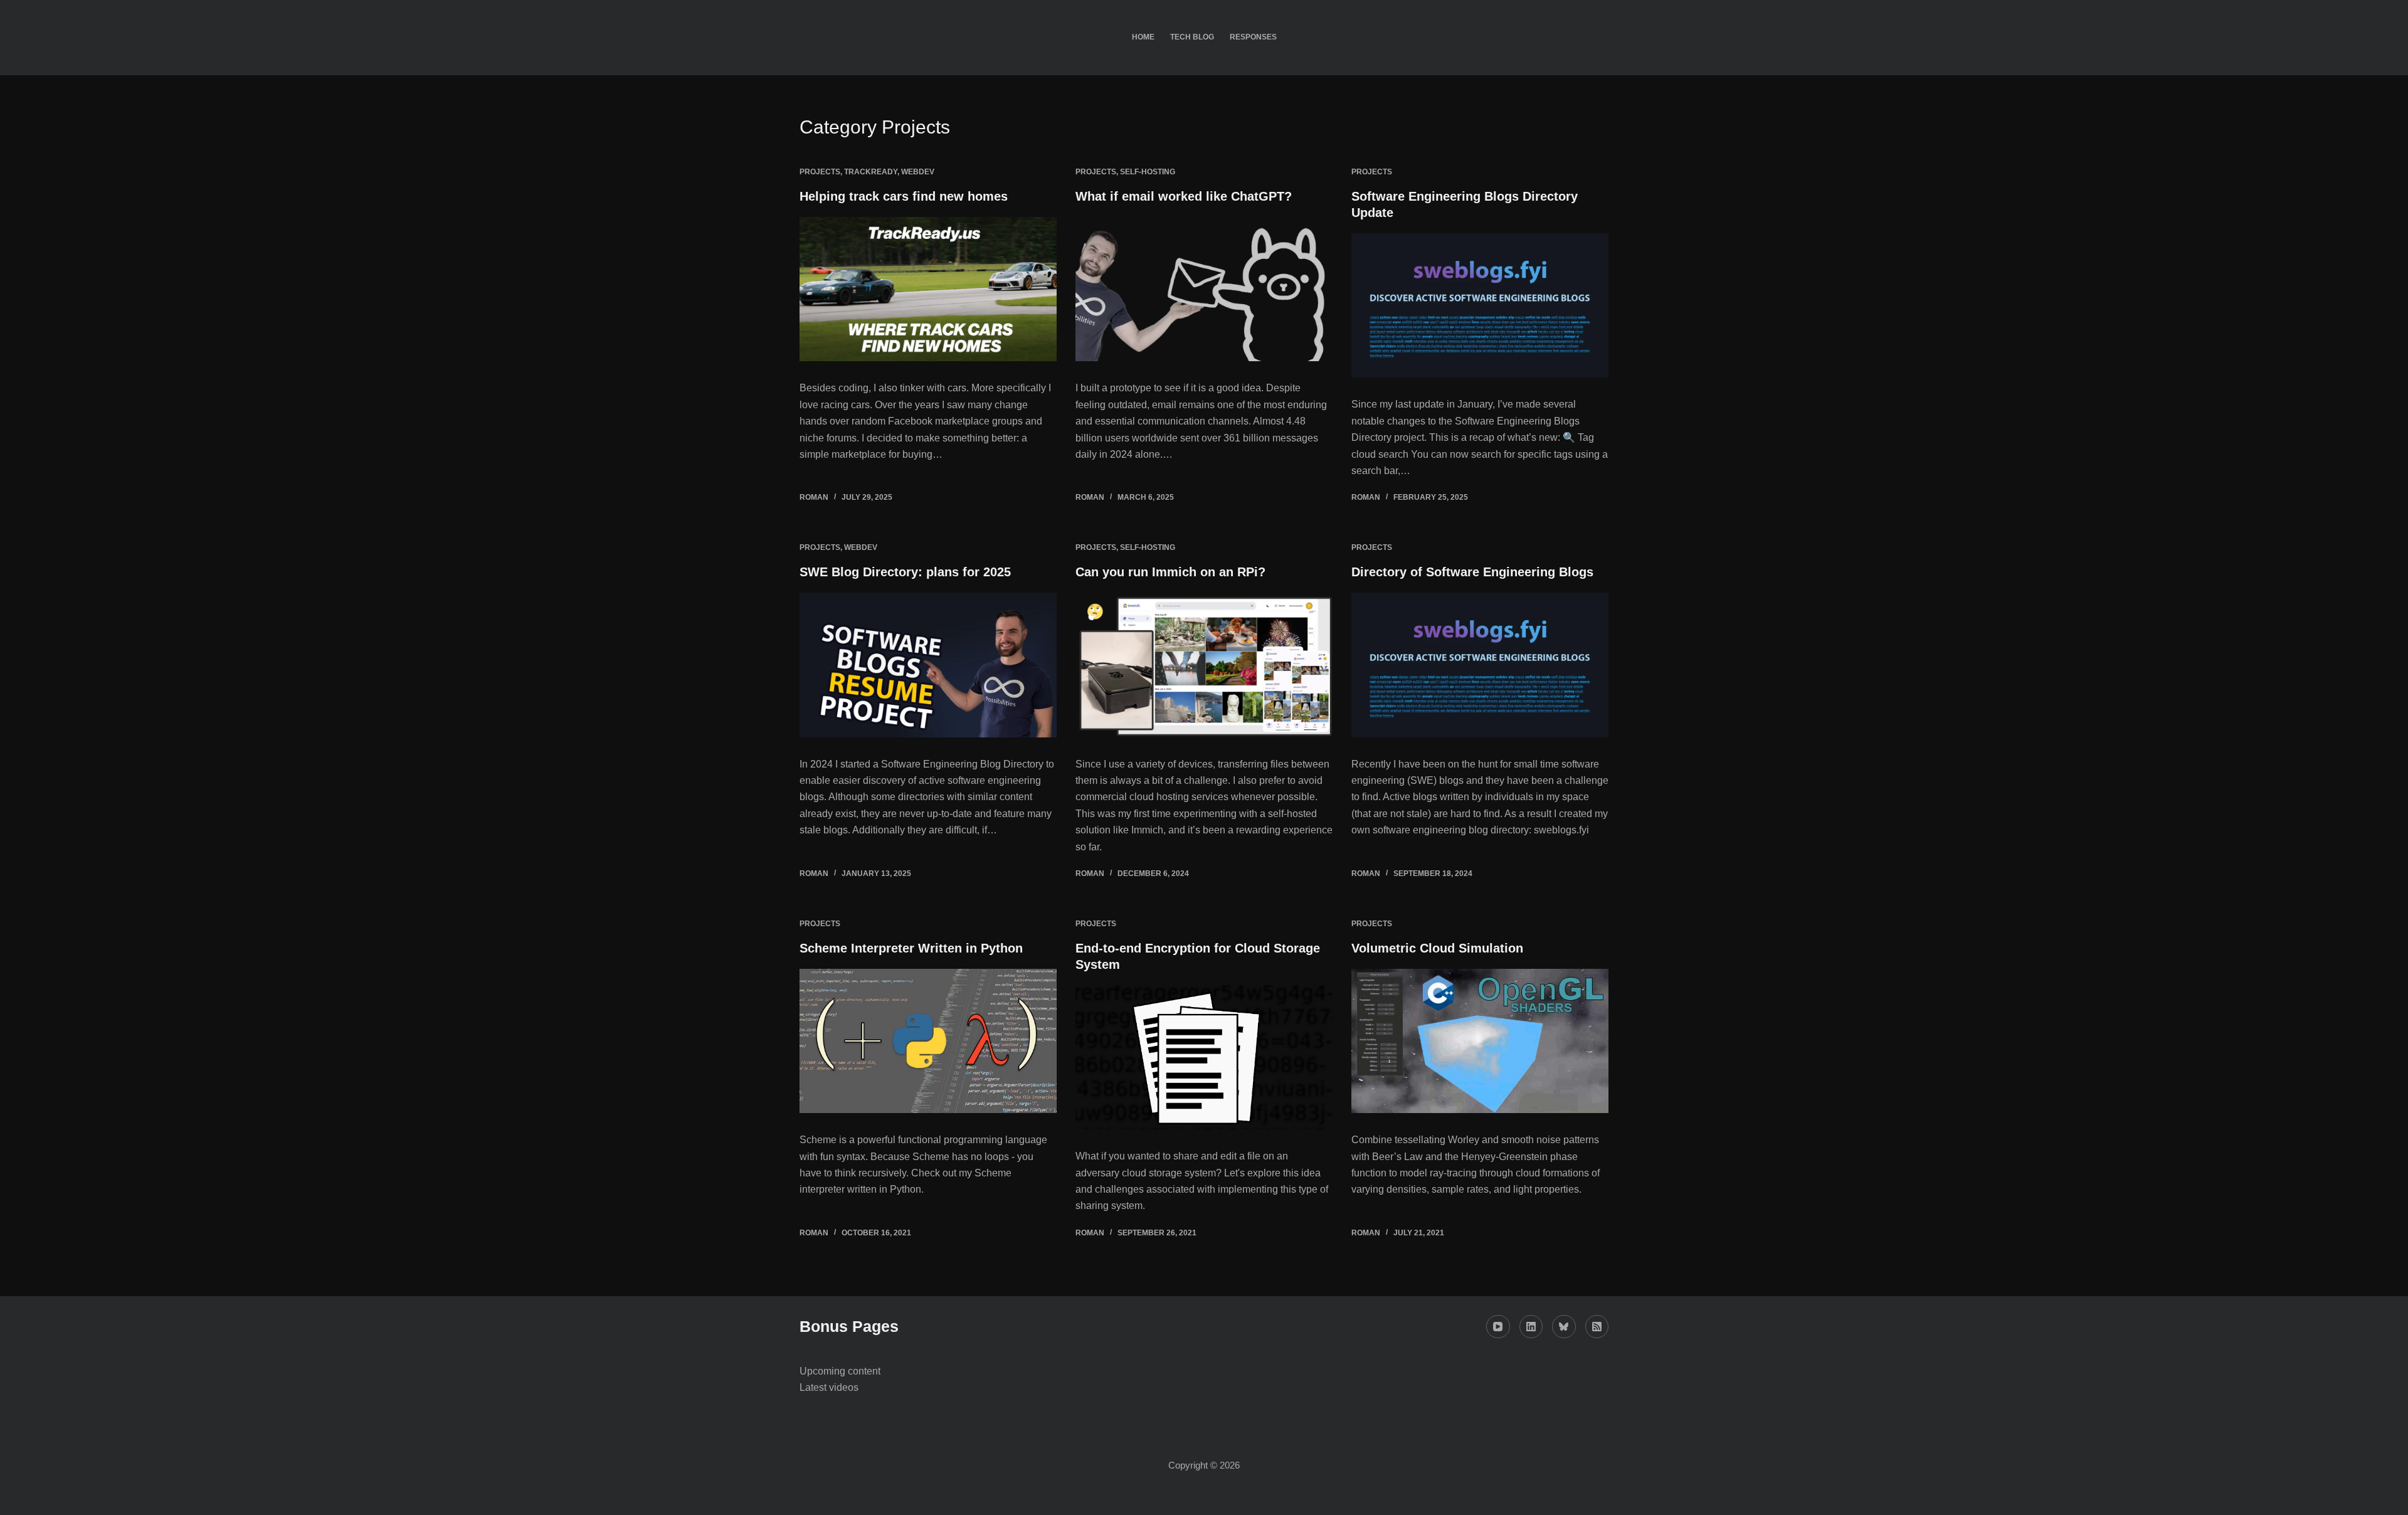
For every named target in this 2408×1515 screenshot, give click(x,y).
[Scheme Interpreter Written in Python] (928, 1041)
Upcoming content (840, 1371)
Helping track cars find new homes (904, 196)
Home (1143, 37)
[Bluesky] (1564, 1327)
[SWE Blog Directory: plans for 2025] (928, 665)
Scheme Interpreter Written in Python (911, 948)
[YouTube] (1498, 1327)
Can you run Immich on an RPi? (1170, 572)
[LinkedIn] (1531, 1327)
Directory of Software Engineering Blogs (1472, 572)
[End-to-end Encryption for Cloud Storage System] (1204, 1058)
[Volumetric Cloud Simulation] (1480, 1041)
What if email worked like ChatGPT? (1184, 196)
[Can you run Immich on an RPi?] (1204, 665)
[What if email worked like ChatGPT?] (1204, 289)
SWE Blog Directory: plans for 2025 (905, 572)
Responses (1253, 37)
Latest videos (829, 1387)
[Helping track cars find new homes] (928, 289)
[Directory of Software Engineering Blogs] (1480, 665)
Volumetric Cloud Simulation (1437, 948)
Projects (820, 172)
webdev (918, 172)
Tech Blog (1192, 37)
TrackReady (871, 172)
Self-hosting (1148, 172)
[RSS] (1597, 1327)
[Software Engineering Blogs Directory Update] (1480, 306)
